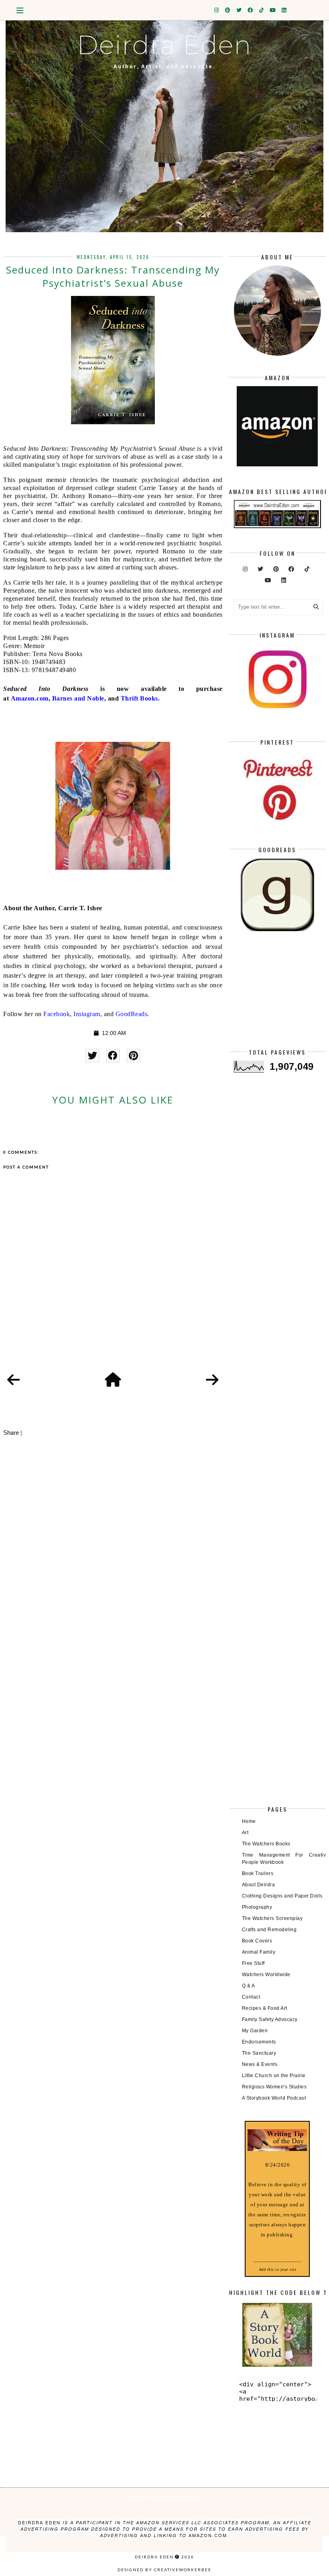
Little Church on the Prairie (274, 2076)
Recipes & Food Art (265, 2008)
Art (245, 1833)
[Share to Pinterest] (133, 1056)
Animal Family (259, 1952)
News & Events (260, 2064)
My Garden (255, 2031)
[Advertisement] (277, 996)
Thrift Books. (140, 698)
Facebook (57, 1014)
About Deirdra (259, 1885)
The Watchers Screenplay (272, 1918)
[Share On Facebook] (113, 1056)
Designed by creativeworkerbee (164, 2570)
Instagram (87, 1014)
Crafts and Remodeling (269, 1930)
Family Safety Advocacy (270, 2019)
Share (11, 1433)
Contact (251, 1997)
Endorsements (259, 2042)
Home (249, 1821)
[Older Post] (212, 1380)
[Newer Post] (14, 1380)
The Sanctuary (259, 2053)
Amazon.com (30, 698)
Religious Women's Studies (274, 2087)
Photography (257, 1907)
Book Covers (257, 1941)
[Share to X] (92, 1056)
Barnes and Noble (78, 698)
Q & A (249, 1986)
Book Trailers (258, 1873)
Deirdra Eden (164, 45)
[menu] (20, 10)
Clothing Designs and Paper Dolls (282, 1896)
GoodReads (132, 1014)
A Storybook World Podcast (274, 2098)
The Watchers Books (266, 1844)
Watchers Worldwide (266, 1975)
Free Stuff (253, 1963)
